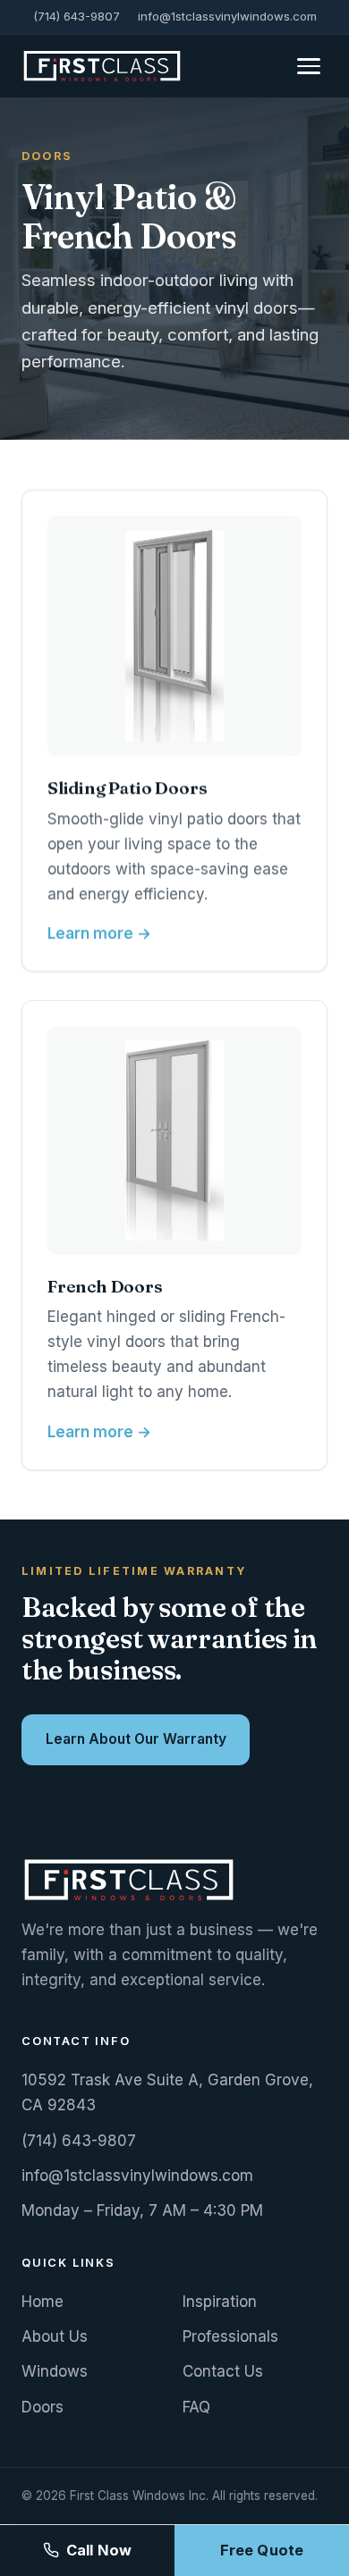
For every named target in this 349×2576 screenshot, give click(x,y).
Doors (43, 2407)
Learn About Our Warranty (136, 1739)
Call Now (99, 2550)
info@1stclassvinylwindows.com (227, 16)
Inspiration (220, 2302)
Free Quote (262, 2550)
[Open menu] (309, 66)
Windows (55, 2371)
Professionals (230, 2336)
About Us (55, 2336)
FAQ (196, 2407)
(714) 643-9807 (77, 16)
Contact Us (223, 2371)
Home (43, 2302)
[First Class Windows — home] (102, 66)
